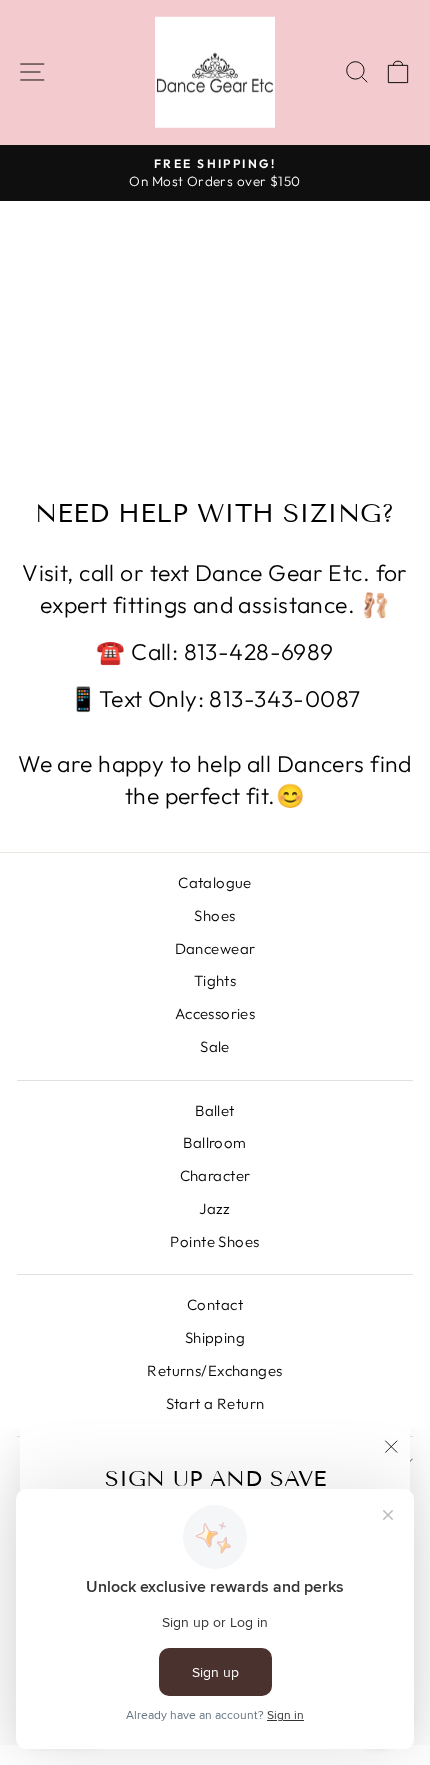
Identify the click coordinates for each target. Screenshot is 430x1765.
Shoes (214, 915)
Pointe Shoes (214, 1241)
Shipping (215, 1337)
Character (215, 1175)
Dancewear (215, 948)
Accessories (215, 1013)
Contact (215, 1304)
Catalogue (215, 882)
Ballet (215, 1110)
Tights (215, 980)
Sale (215, 1046)
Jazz (215, 1208)
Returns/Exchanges (214, 1370)
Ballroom (214, 1142)
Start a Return (215, 1403)
